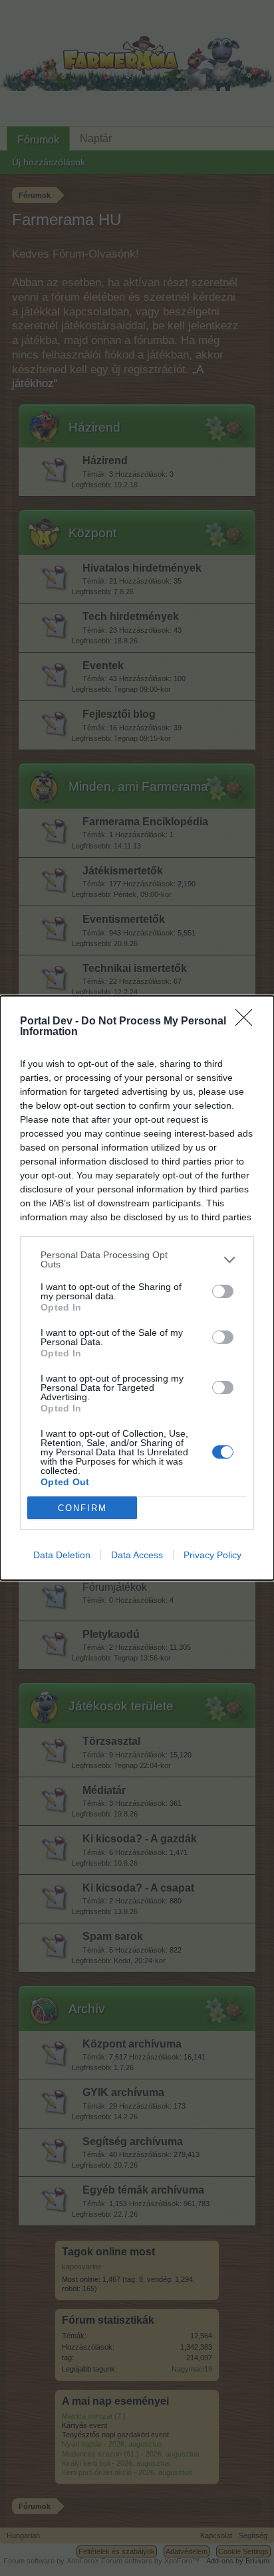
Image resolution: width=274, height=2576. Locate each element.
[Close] (248, 1022)
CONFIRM (82, 1508)
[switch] (223, 1291)
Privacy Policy (212, 1555)
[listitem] (137, 1259)
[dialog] (137, 1288)
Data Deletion (62, 1555)
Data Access (137, 1555)
